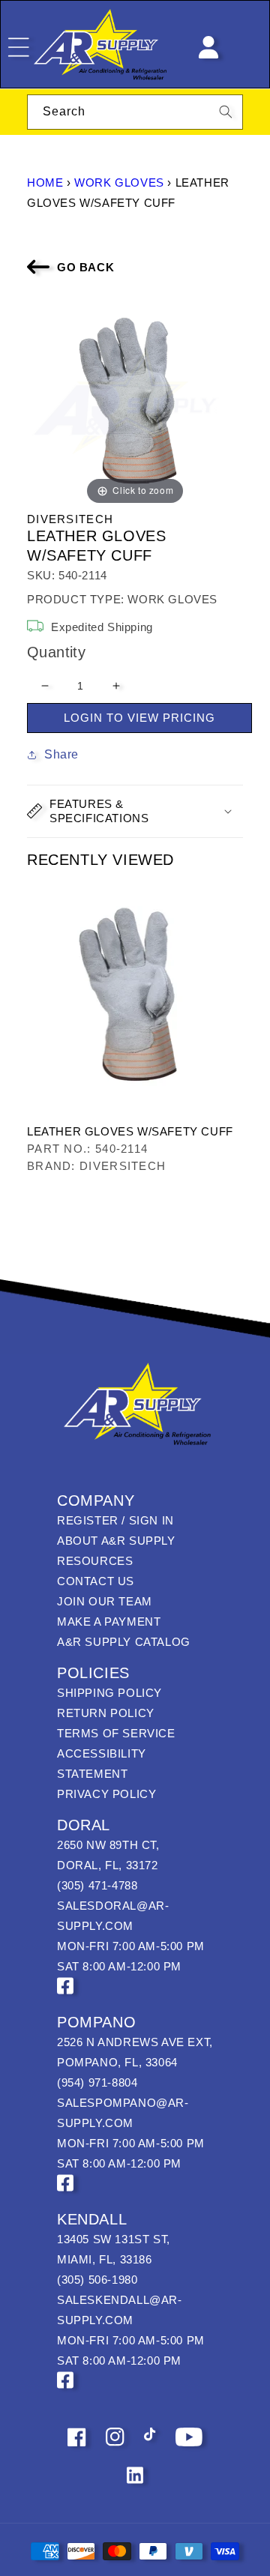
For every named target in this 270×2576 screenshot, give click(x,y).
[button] (135, 811)
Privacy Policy (106, 1794)
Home (45, 183)
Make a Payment (109, 1622)
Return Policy (106, 1713)
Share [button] (61, 754)
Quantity (56, 652)
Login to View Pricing (139, 718)
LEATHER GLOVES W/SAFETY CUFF (130, 1131)
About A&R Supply (116, 1541)
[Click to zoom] (135, 400)
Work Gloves (119, 183)
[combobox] (135, 112)
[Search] (226, 112)
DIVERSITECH (70, 519)
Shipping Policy (109, 1693)
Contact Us (96, 1581)
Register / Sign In (115, 1520)
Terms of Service (116, 1733)
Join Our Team (105, 1601)
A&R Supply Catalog (124, 1642)
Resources (95, 1561)
